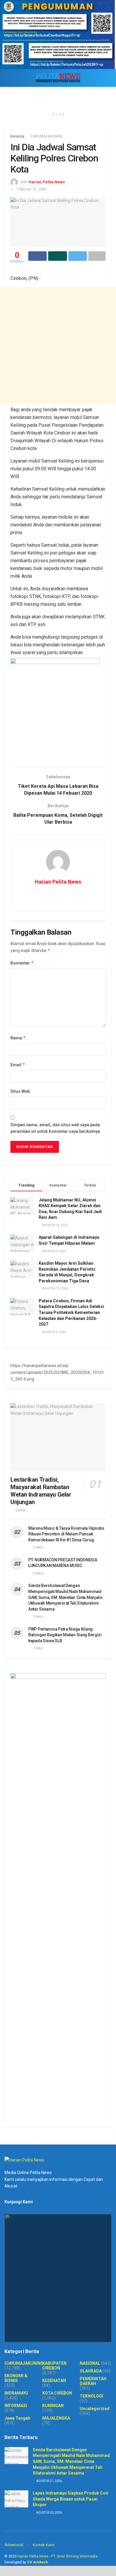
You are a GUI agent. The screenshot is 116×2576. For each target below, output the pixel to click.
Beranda (17, 136)
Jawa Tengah (17, 2418)
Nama (18, 1038)
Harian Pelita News (47, 182)
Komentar (22, 963)
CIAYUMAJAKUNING (47, 136)
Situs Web (20, 1091)
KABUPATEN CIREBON (54, 2366)
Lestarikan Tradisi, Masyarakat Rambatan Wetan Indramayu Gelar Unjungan (41, 1491)
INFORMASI (16, 2406)
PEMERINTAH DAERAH (93, 2381)
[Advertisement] (58, 345)
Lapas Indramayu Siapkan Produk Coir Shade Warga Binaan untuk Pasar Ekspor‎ (71, 2499)
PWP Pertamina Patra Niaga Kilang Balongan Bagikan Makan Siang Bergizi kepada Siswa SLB (65, 1635)
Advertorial (14, 2545)
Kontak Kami (44, 2545)
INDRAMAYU (16, 2393)
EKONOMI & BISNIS (16, 2378)
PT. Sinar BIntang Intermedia (74, 2556)
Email (18, 1065)
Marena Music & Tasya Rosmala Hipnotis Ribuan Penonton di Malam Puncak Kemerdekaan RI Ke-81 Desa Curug (66, 1534)
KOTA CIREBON (57, 2393)
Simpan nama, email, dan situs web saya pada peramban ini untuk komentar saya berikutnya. (56, 1128)
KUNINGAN (53, 2406)
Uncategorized (95, 2409)
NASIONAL (90, 2363)
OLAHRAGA (91, 2371)
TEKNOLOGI (91, 2396)
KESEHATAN (54, 2381)
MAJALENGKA (56, 2418)
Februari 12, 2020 (32, 189)
